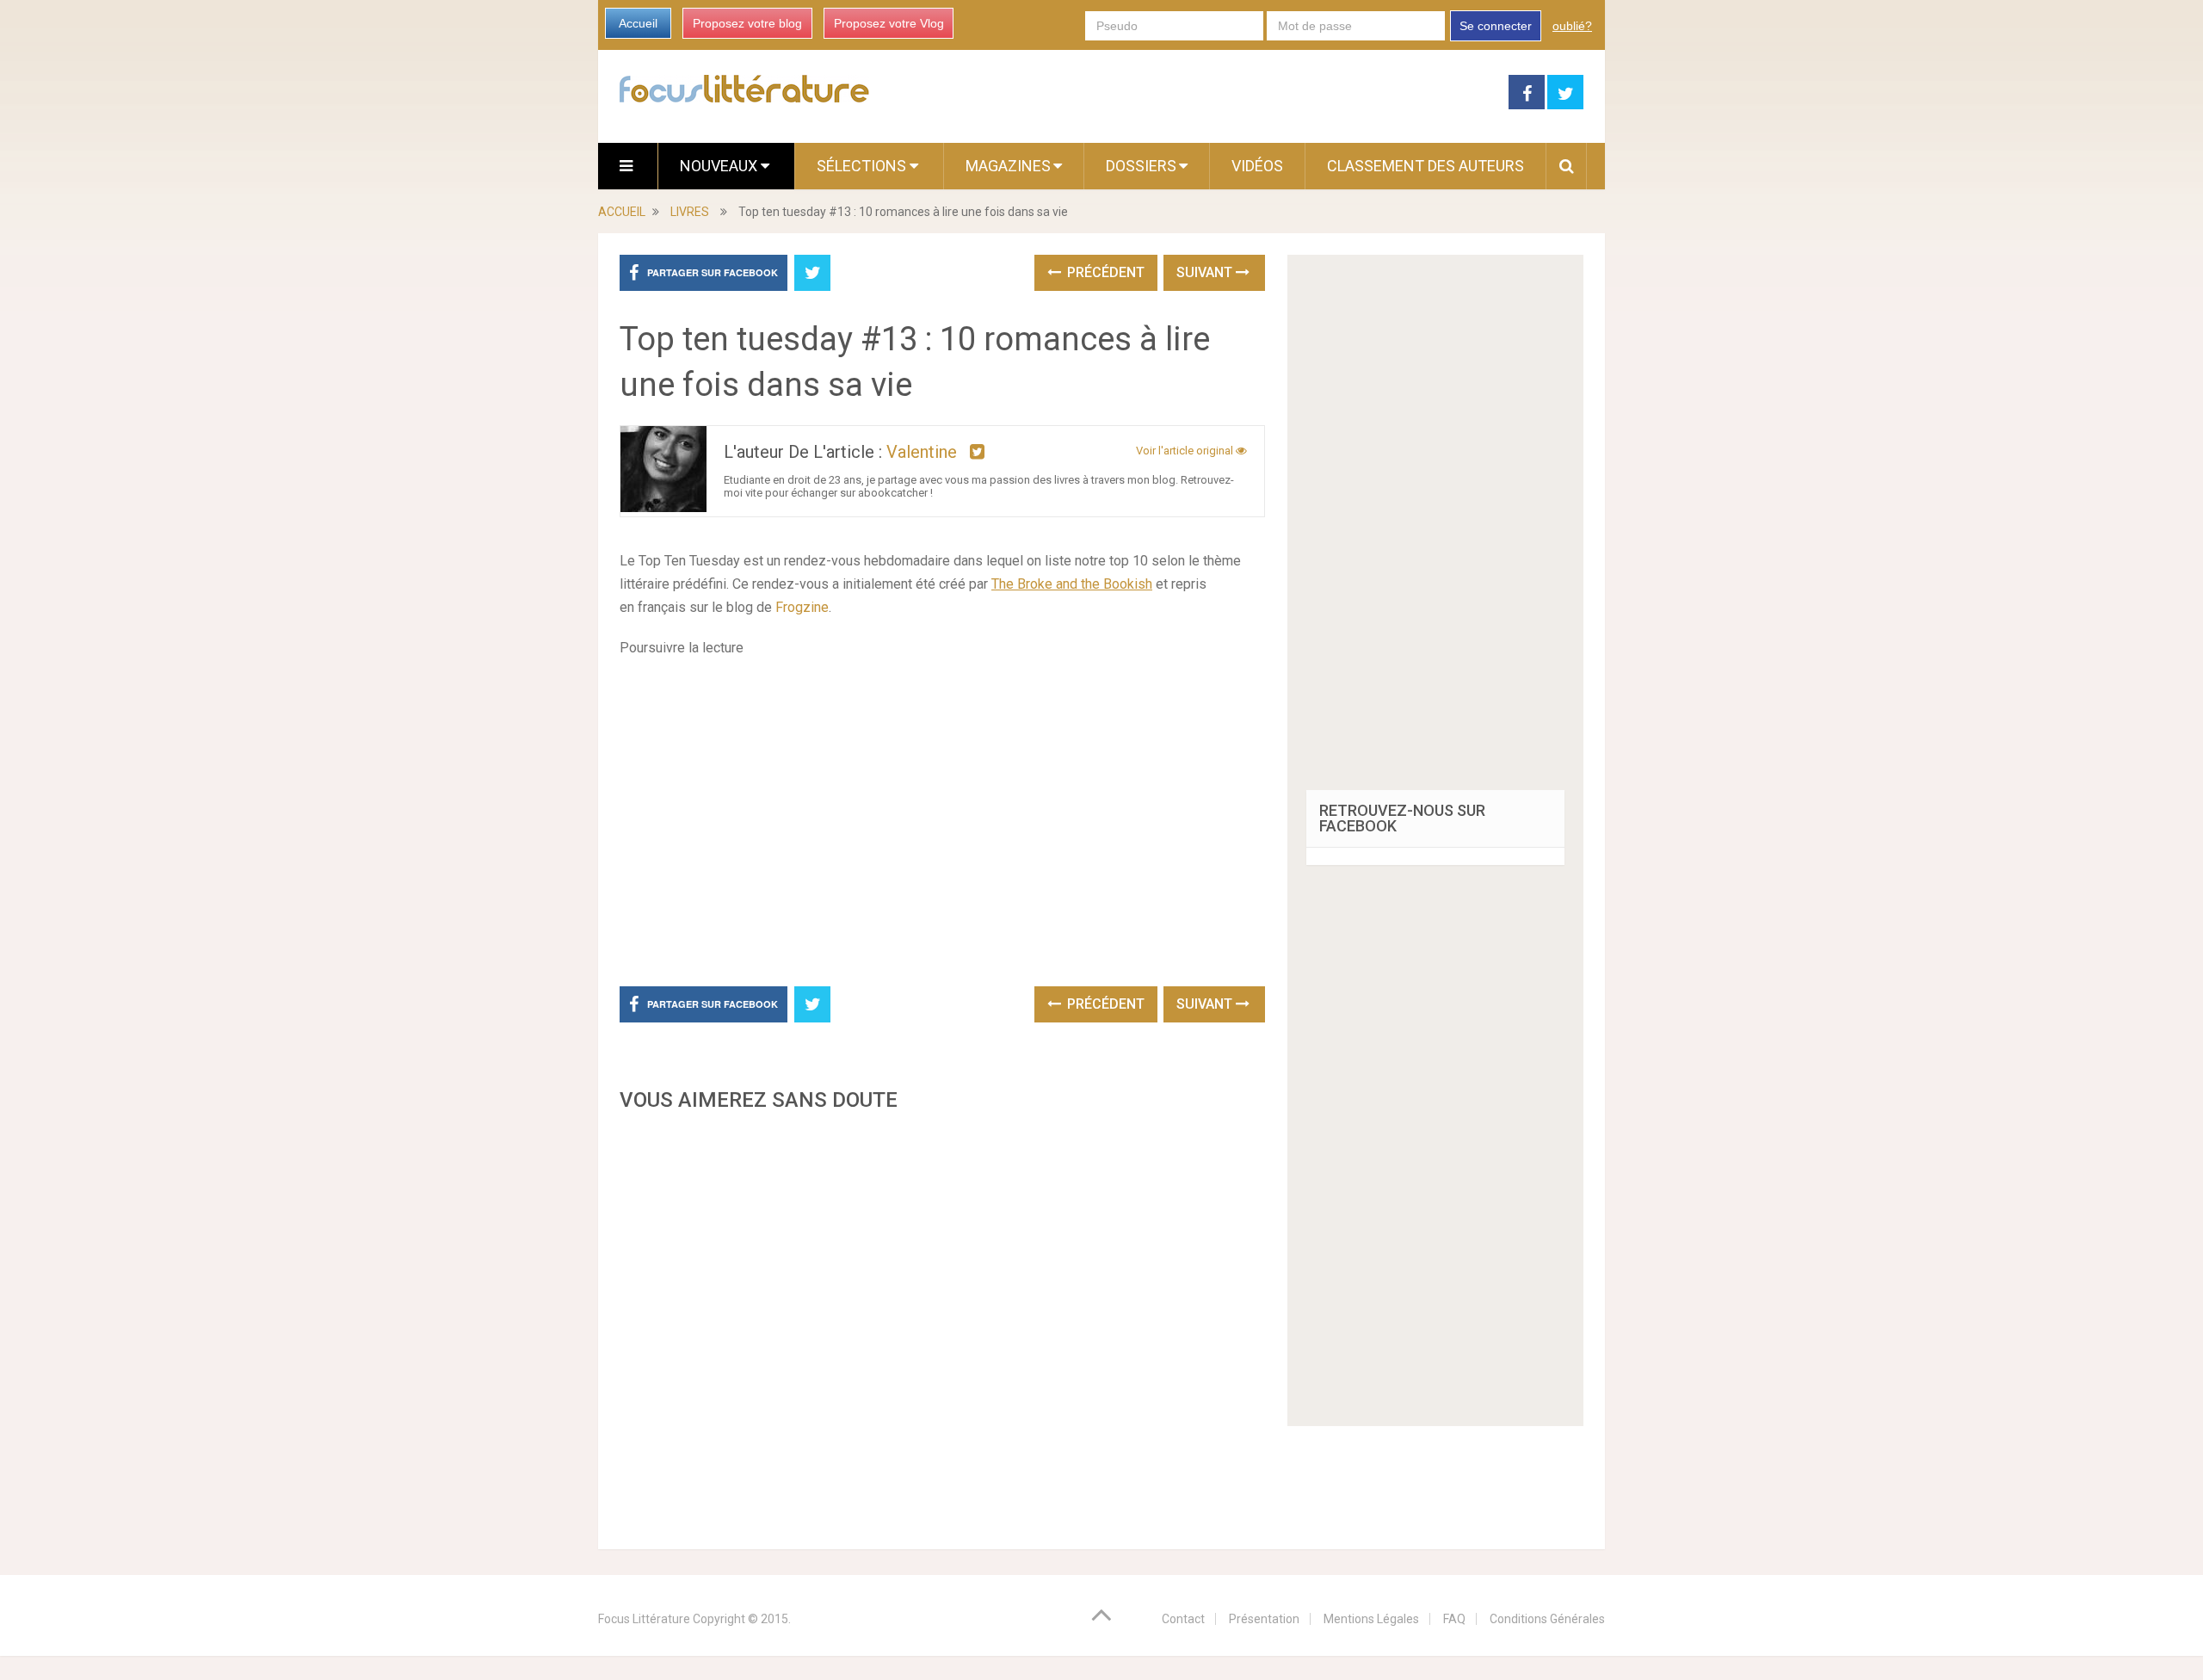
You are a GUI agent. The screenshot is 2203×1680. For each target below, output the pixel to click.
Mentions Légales (1371, 1619)
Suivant (1206, 272)
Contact (1183, 1619)
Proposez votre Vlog (889, 23)
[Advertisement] (942, 1325)
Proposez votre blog (747, 23)
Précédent (1104, 272)
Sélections (863, 166)
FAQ (1454, 1619)
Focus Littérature (644, 1619)
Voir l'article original (1186, 451)
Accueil (638, 23)
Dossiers (1141, 166)
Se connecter (1496, 26)
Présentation (1264, 1619)
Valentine (922, 452)
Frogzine (802, 607)
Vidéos (1257, 166)
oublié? (1572, 26)
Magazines (1008, 166)
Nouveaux (720, 166)
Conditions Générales (1547, 1619)
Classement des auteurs (1425, 166)
